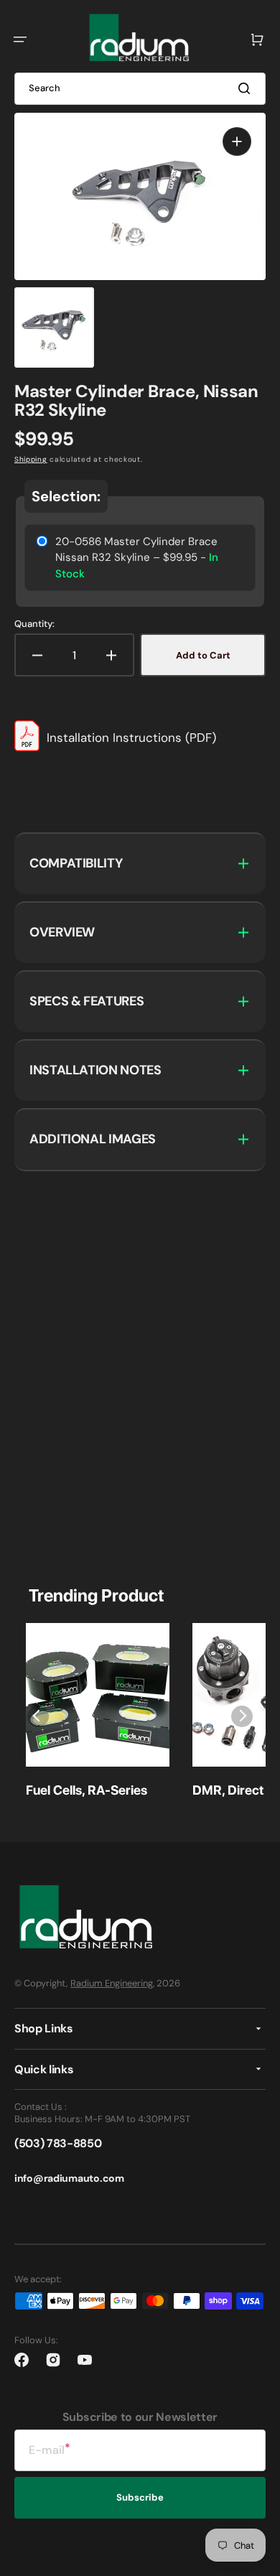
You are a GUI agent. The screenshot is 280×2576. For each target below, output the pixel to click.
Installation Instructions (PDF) (131, 738)
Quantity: (34, 624)
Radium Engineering (112, 1983)
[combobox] (140, 89)
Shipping (31, 459)
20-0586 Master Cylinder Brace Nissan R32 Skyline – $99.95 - (137, 558)
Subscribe (140, 2497)
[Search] (247, 88)
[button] (20, 39)
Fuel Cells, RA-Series (87, 1790)
